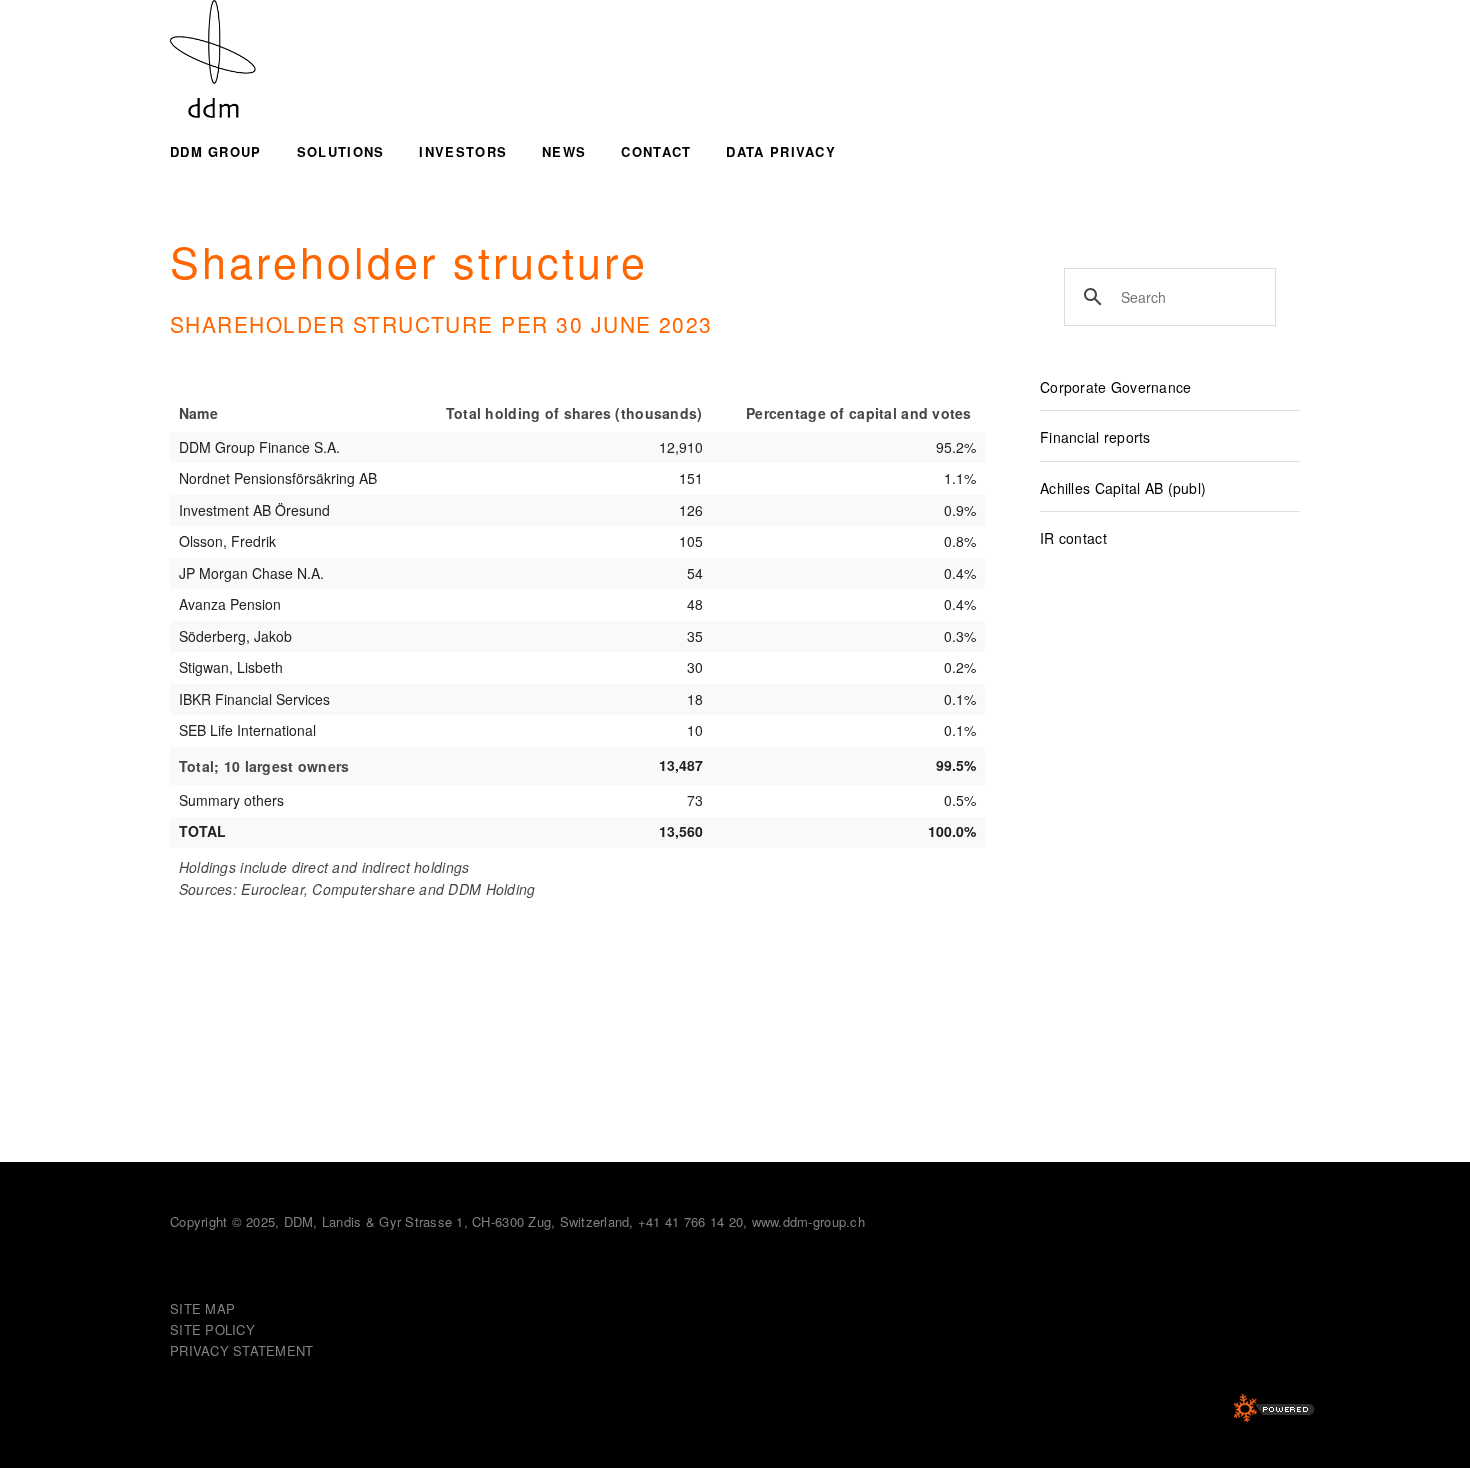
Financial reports (1095, 437)
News (564, 151)
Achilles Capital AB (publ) (1123, 488)
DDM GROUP (216, 151)
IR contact (1073, 538)
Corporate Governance (1116, 387)
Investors (463, 151)
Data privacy (781, 151)
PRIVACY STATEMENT (241, 1350)
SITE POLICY (212, 1329)
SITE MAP (202, 1308)
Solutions (341, 151)
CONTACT (656, 151)
